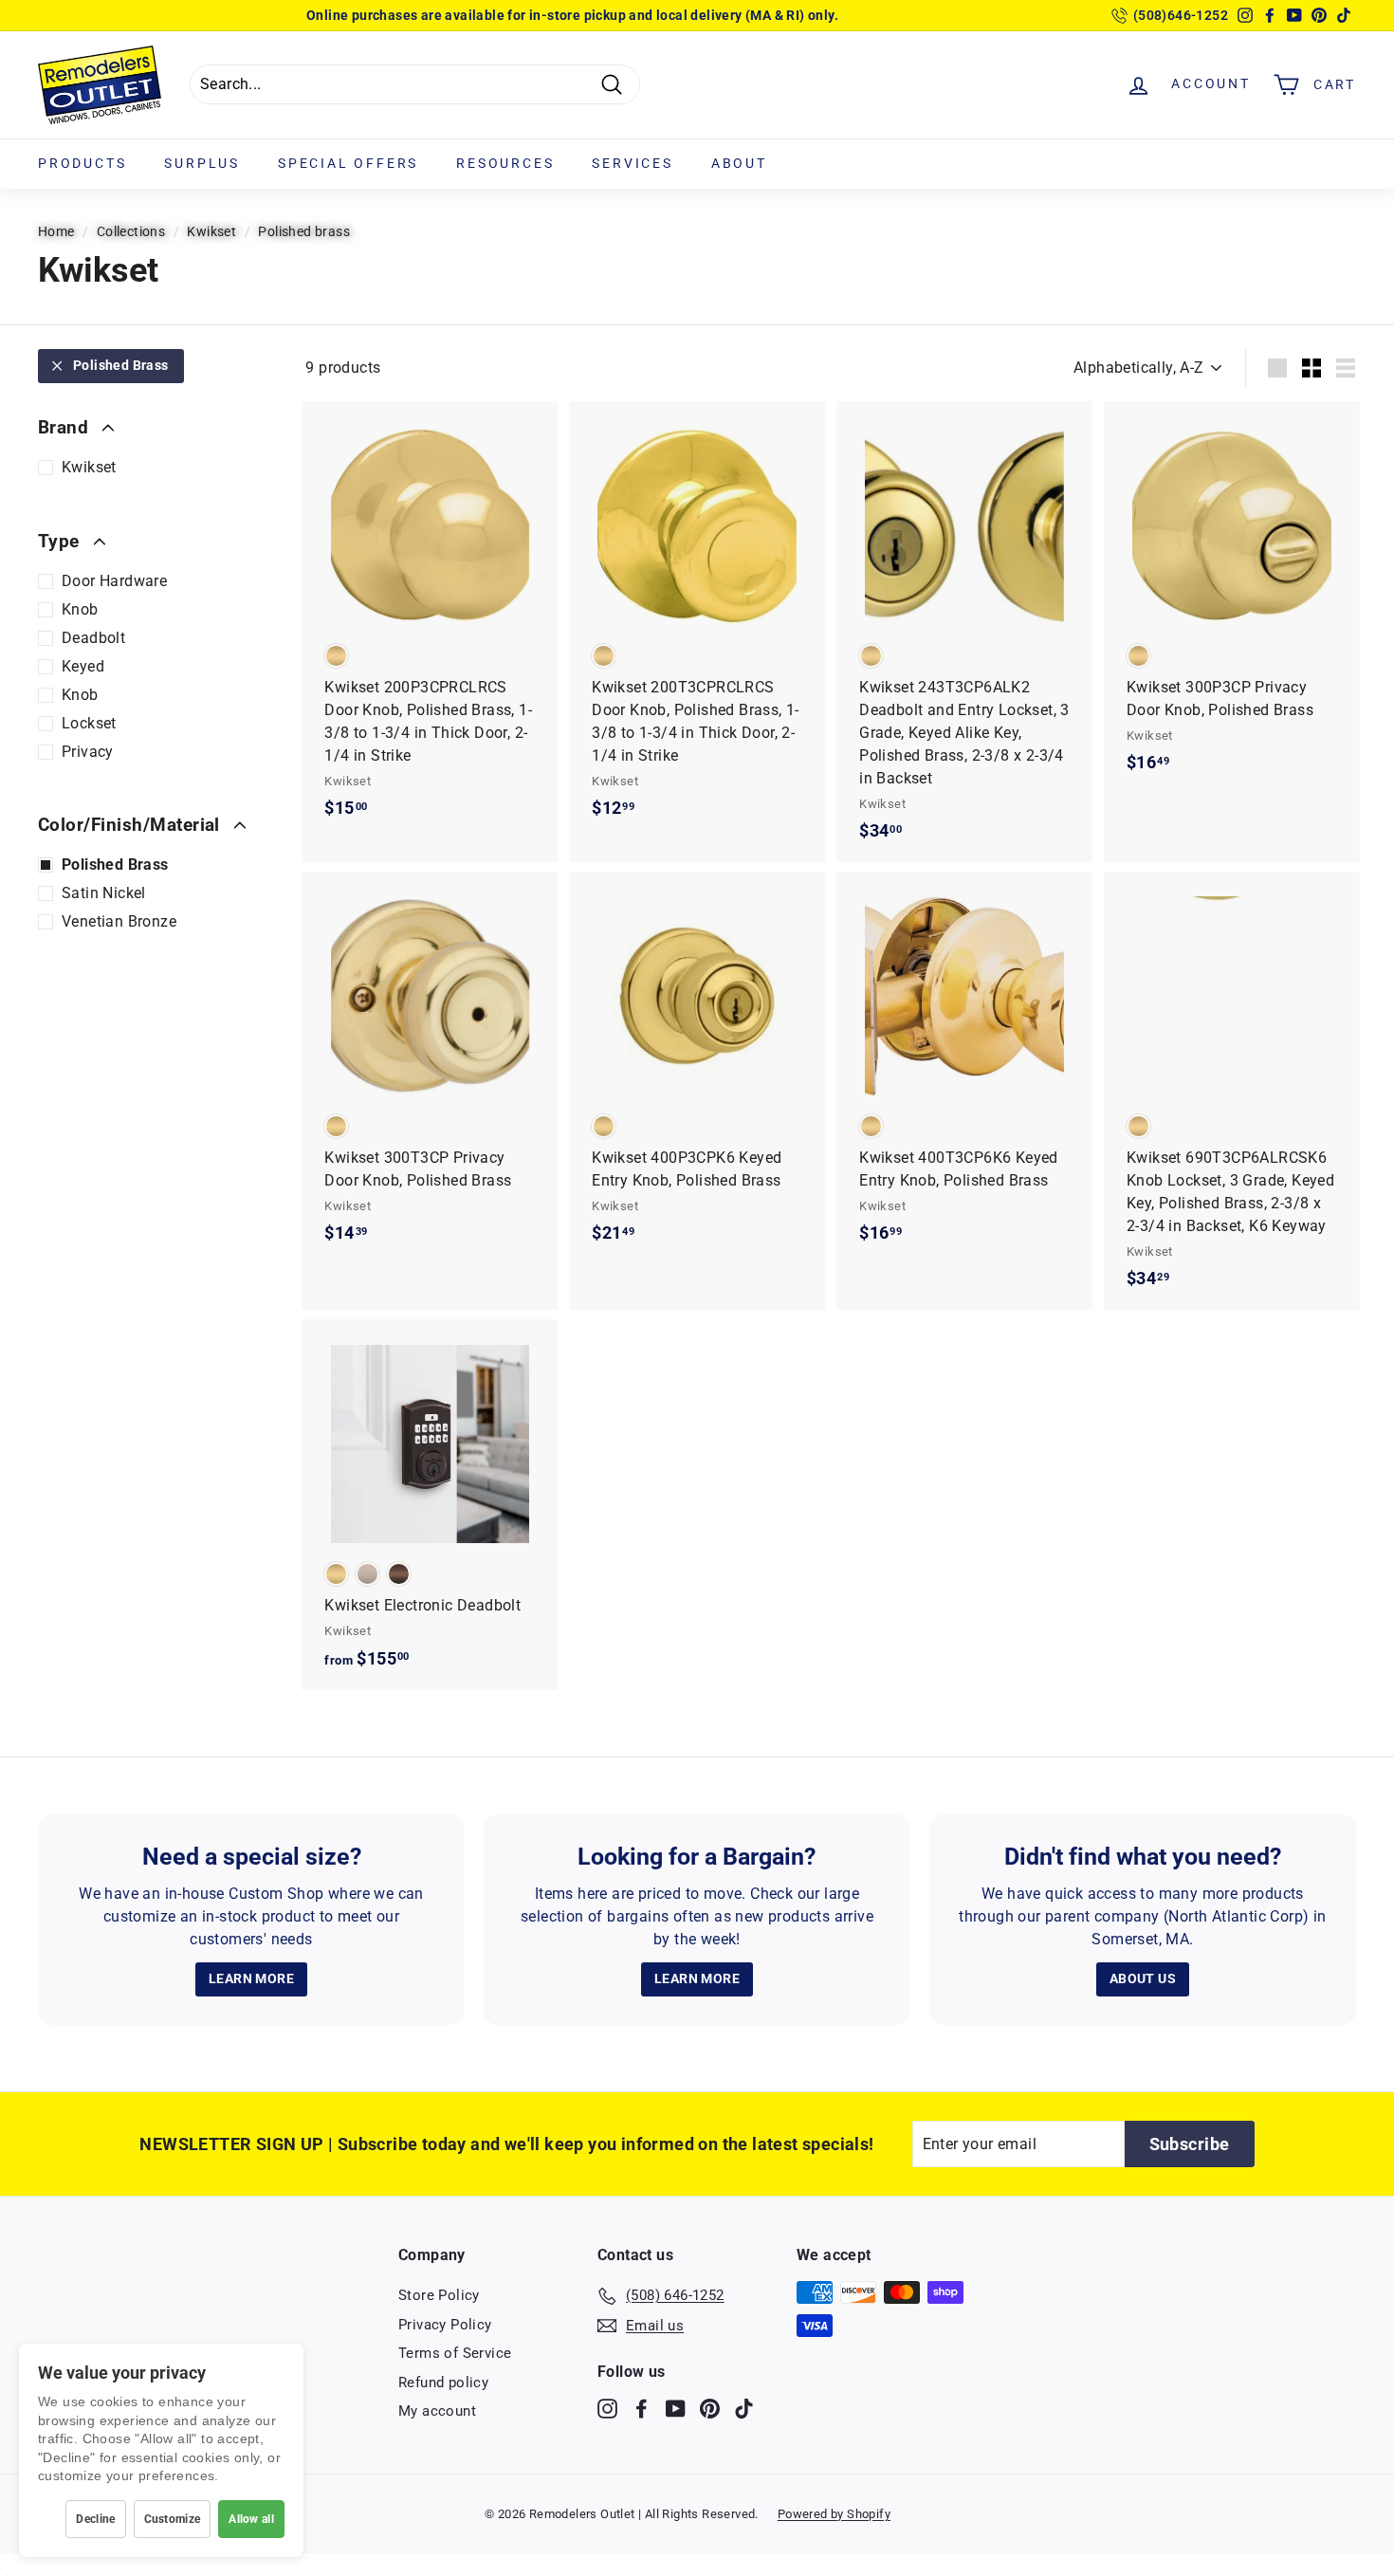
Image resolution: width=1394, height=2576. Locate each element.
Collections (131, 231)
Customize (173, 2519)
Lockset (89, 723)
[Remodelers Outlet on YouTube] (676, 2409)
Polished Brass (121, 365)
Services (632, 163)
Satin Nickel (104, 893)
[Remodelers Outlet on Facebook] (642, 2409)
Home (56, 231)
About (739, 163)
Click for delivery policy (624, 19)
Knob (80, 609)
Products (82, 163)
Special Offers (348, 163)
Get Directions (495, 19)
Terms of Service (455, 2353)
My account (437, 2411)
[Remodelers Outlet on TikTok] (744, 2409)
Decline (95, 2519)
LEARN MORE (251, 1978)
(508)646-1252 (1181, 15)
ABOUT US (1143, 1978)
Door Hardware (114, 581)
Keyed (83, 666)
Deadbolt (93, 638)
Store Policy (439, 2295)
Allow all (251, 2519)
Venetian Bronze (119, 921)
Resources (505, 163)
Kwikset (211, 231)
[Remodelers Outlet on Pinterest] (710, 2409)
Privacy (88, 752)
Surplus (202, 163)
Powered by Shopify (834, 2514)
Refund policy (443, 2383)
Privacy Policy (445, 2325)
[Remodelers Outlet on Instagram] (607, 2409)
